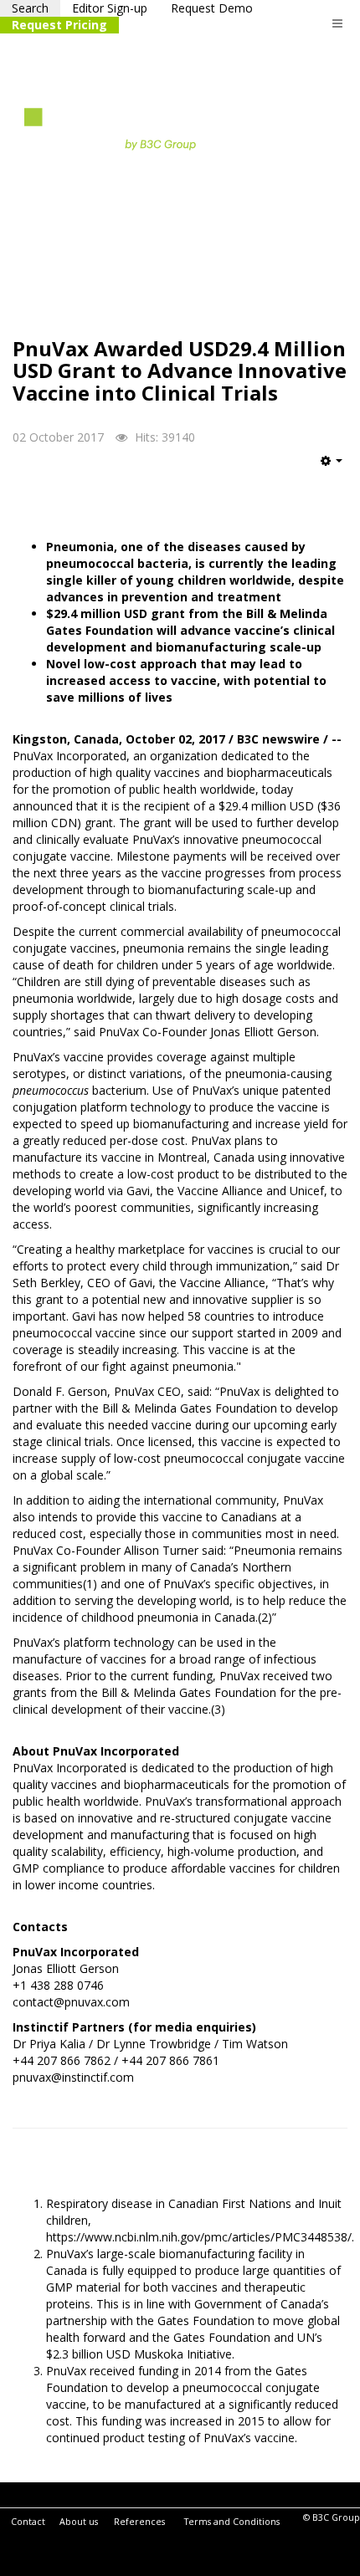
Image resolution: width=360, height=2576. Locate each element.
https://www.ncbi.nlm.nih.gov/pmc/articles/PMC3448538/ (199, 2237)
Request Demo (212, 8)
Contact (28, 2522)
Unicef (307, 1191)
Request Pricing (59, 25)
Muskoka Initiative (183, 2354)
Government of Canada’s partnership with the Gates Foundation (188, 2312)
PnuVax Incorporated (69, 756)
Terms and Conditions (232, 2522)
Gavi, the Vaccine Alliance (195, 1191)
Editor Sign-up (110, 8)
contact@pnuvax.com (71, 2002)
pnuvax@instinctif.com (73, 2077)
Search (30, 8)
